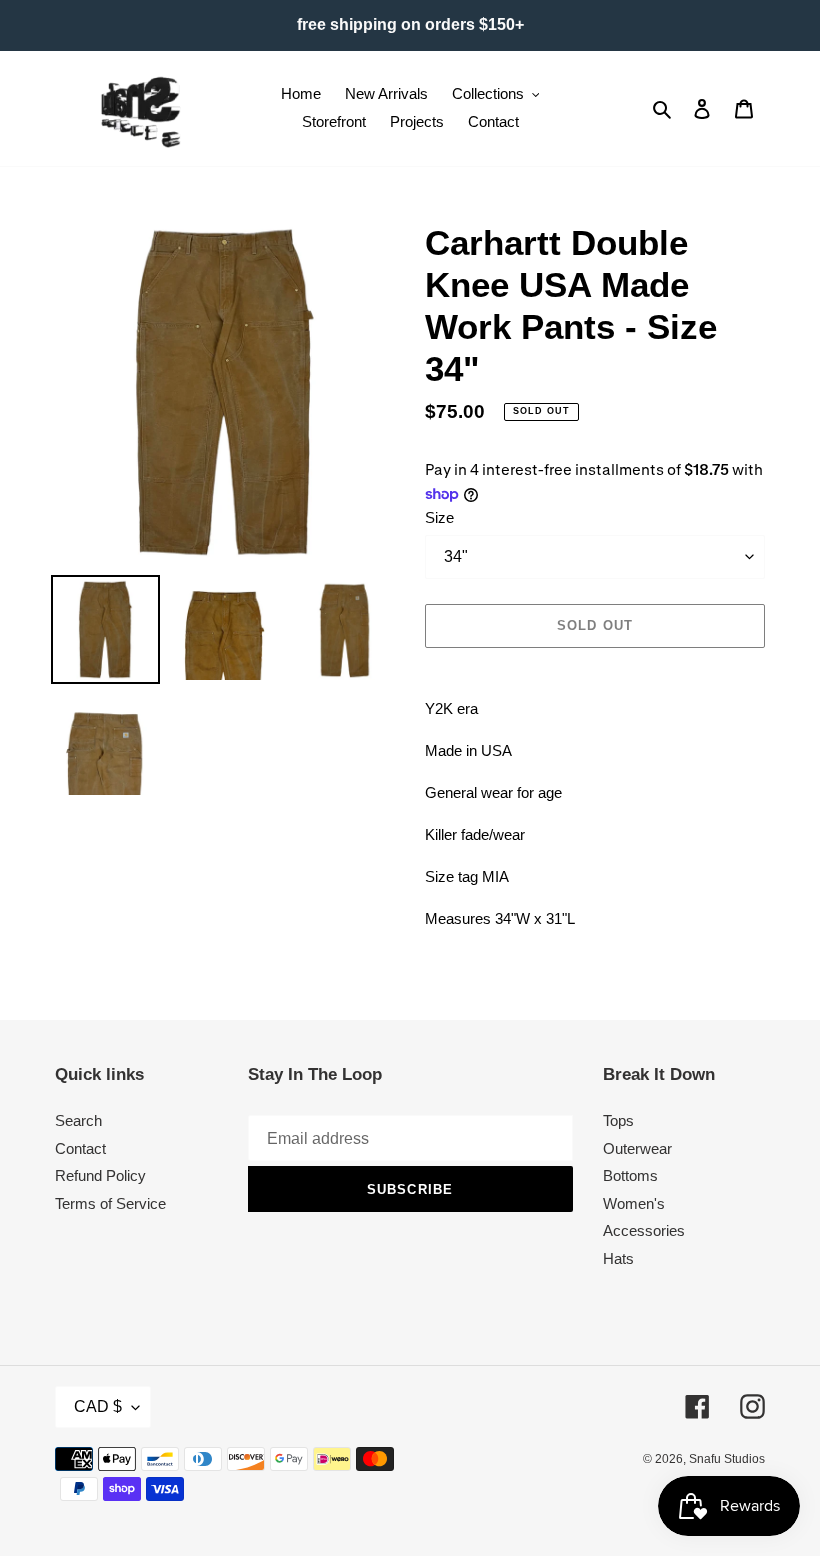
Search (78, 1120)
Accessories (644, 1230)
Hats (618, 1258)
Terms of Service (110, 1203)
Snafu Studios (727, 1459)
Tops (618, 1120)
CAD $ (98, 1406)
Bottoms (630, 1175)
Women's (634, 1203)
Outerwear (637, 1148)
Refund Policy (100, 1175)
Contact (80, 1148)
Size (439, 517)
